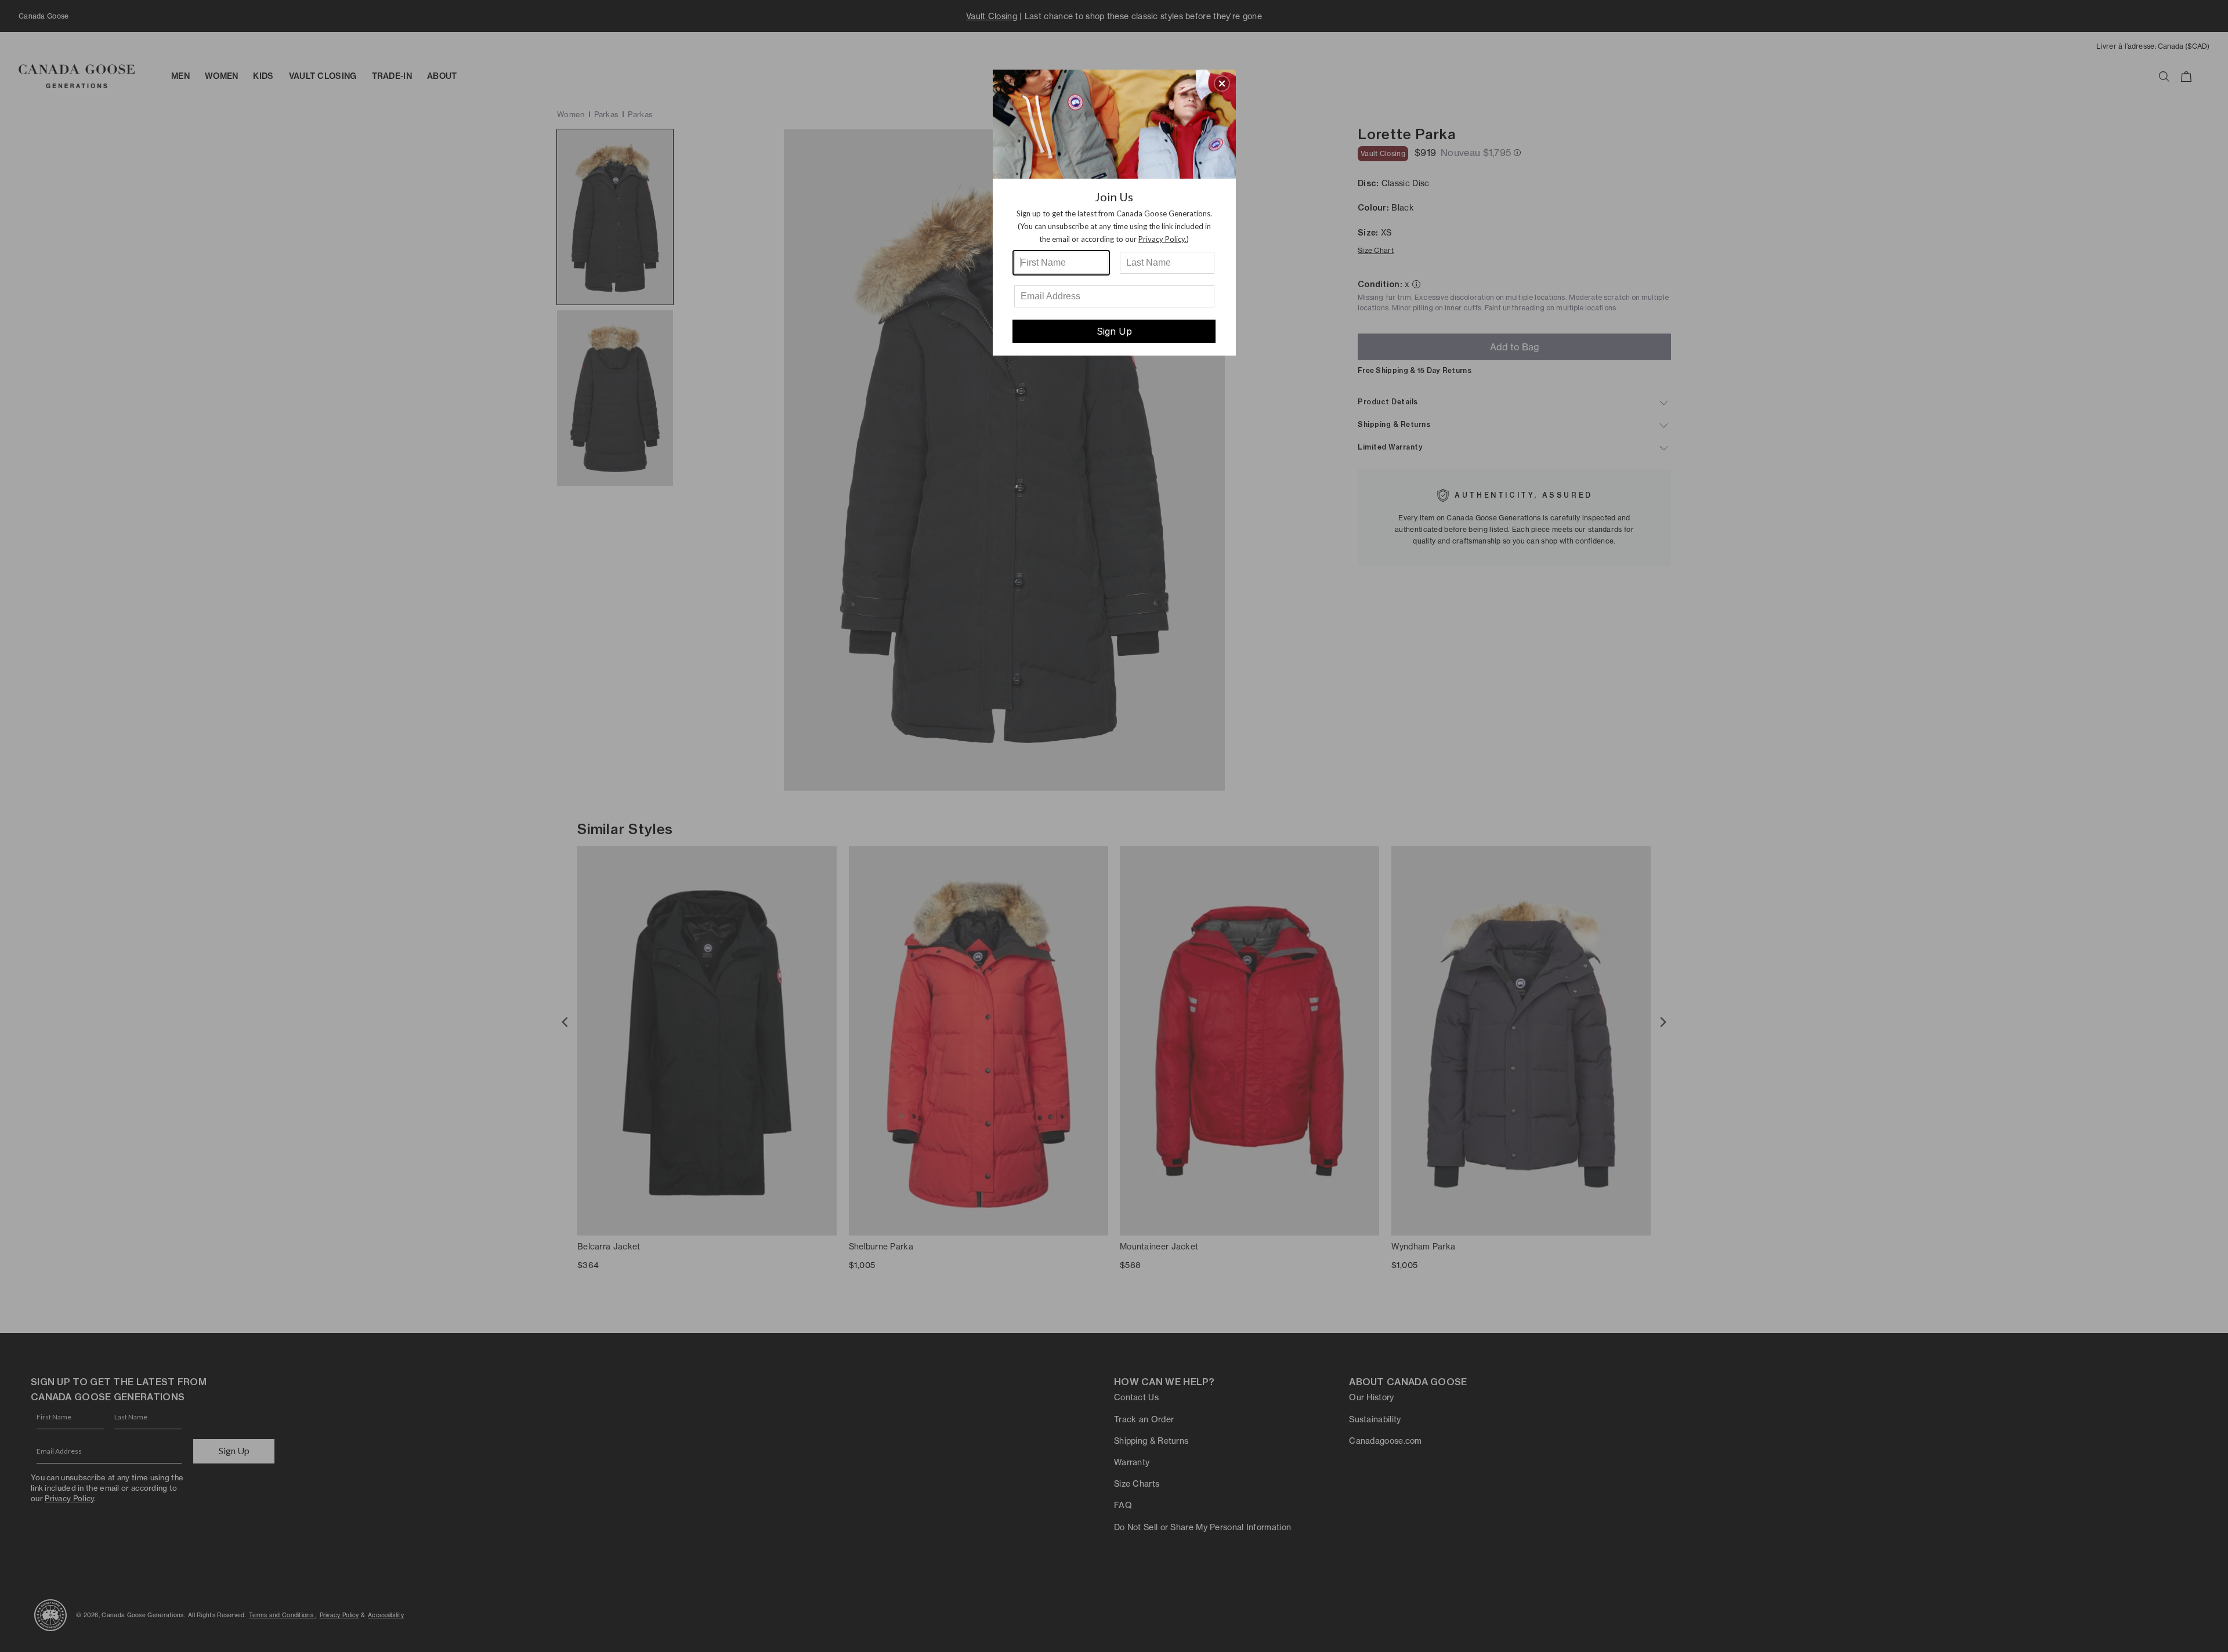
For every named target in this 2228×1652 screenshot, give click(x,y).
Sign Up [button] (1114, 331)
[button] (1222, 84)
